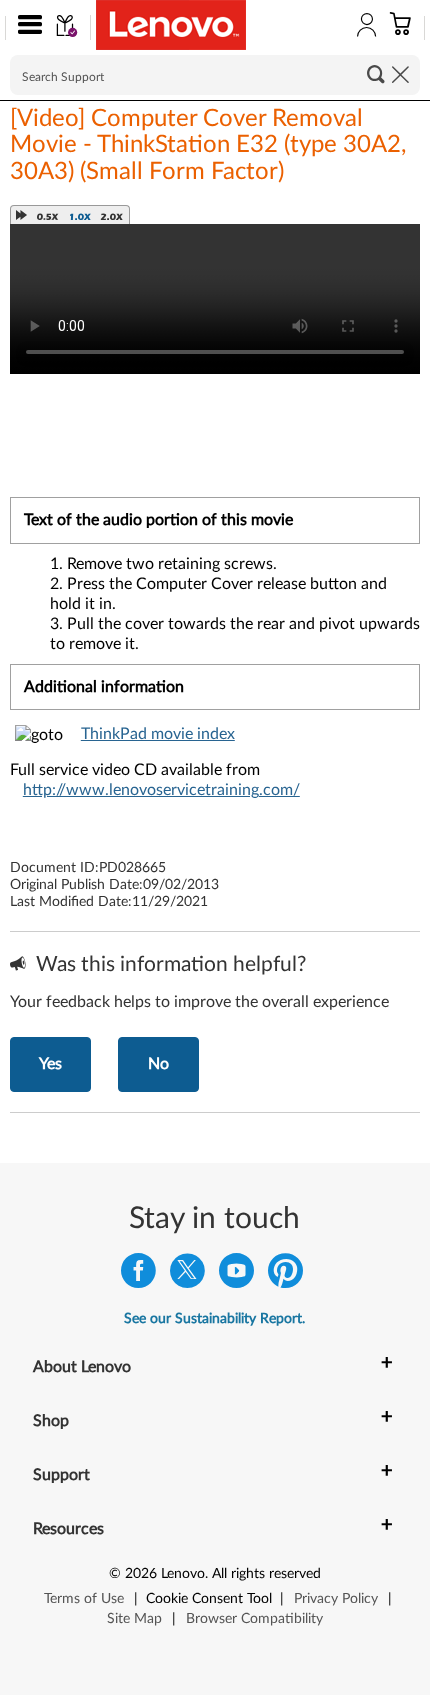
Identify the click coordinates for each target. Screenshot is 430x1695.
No (158, 1064)
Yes (50, 1064)
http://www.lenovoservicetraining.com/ (161, 790)
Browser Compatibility (254, 1619)
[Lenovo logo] (171, 25)
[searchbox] (215, 75)
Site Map (134, 1619)
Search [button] (376, 74)
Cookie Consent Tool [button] (209, 1599)
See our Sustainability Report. (214, 1319)
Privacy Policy (336, 1599)
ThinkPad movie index (158, 734)
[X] (187, 1275)
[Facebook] (138, 1275)
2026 (141, 1574)
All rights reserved (266, 1574)
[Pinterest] (285, 1275)
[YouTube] (236, 1275)
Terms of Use (84, 1599)
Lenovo (183, 1574)
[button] (25, 28)
